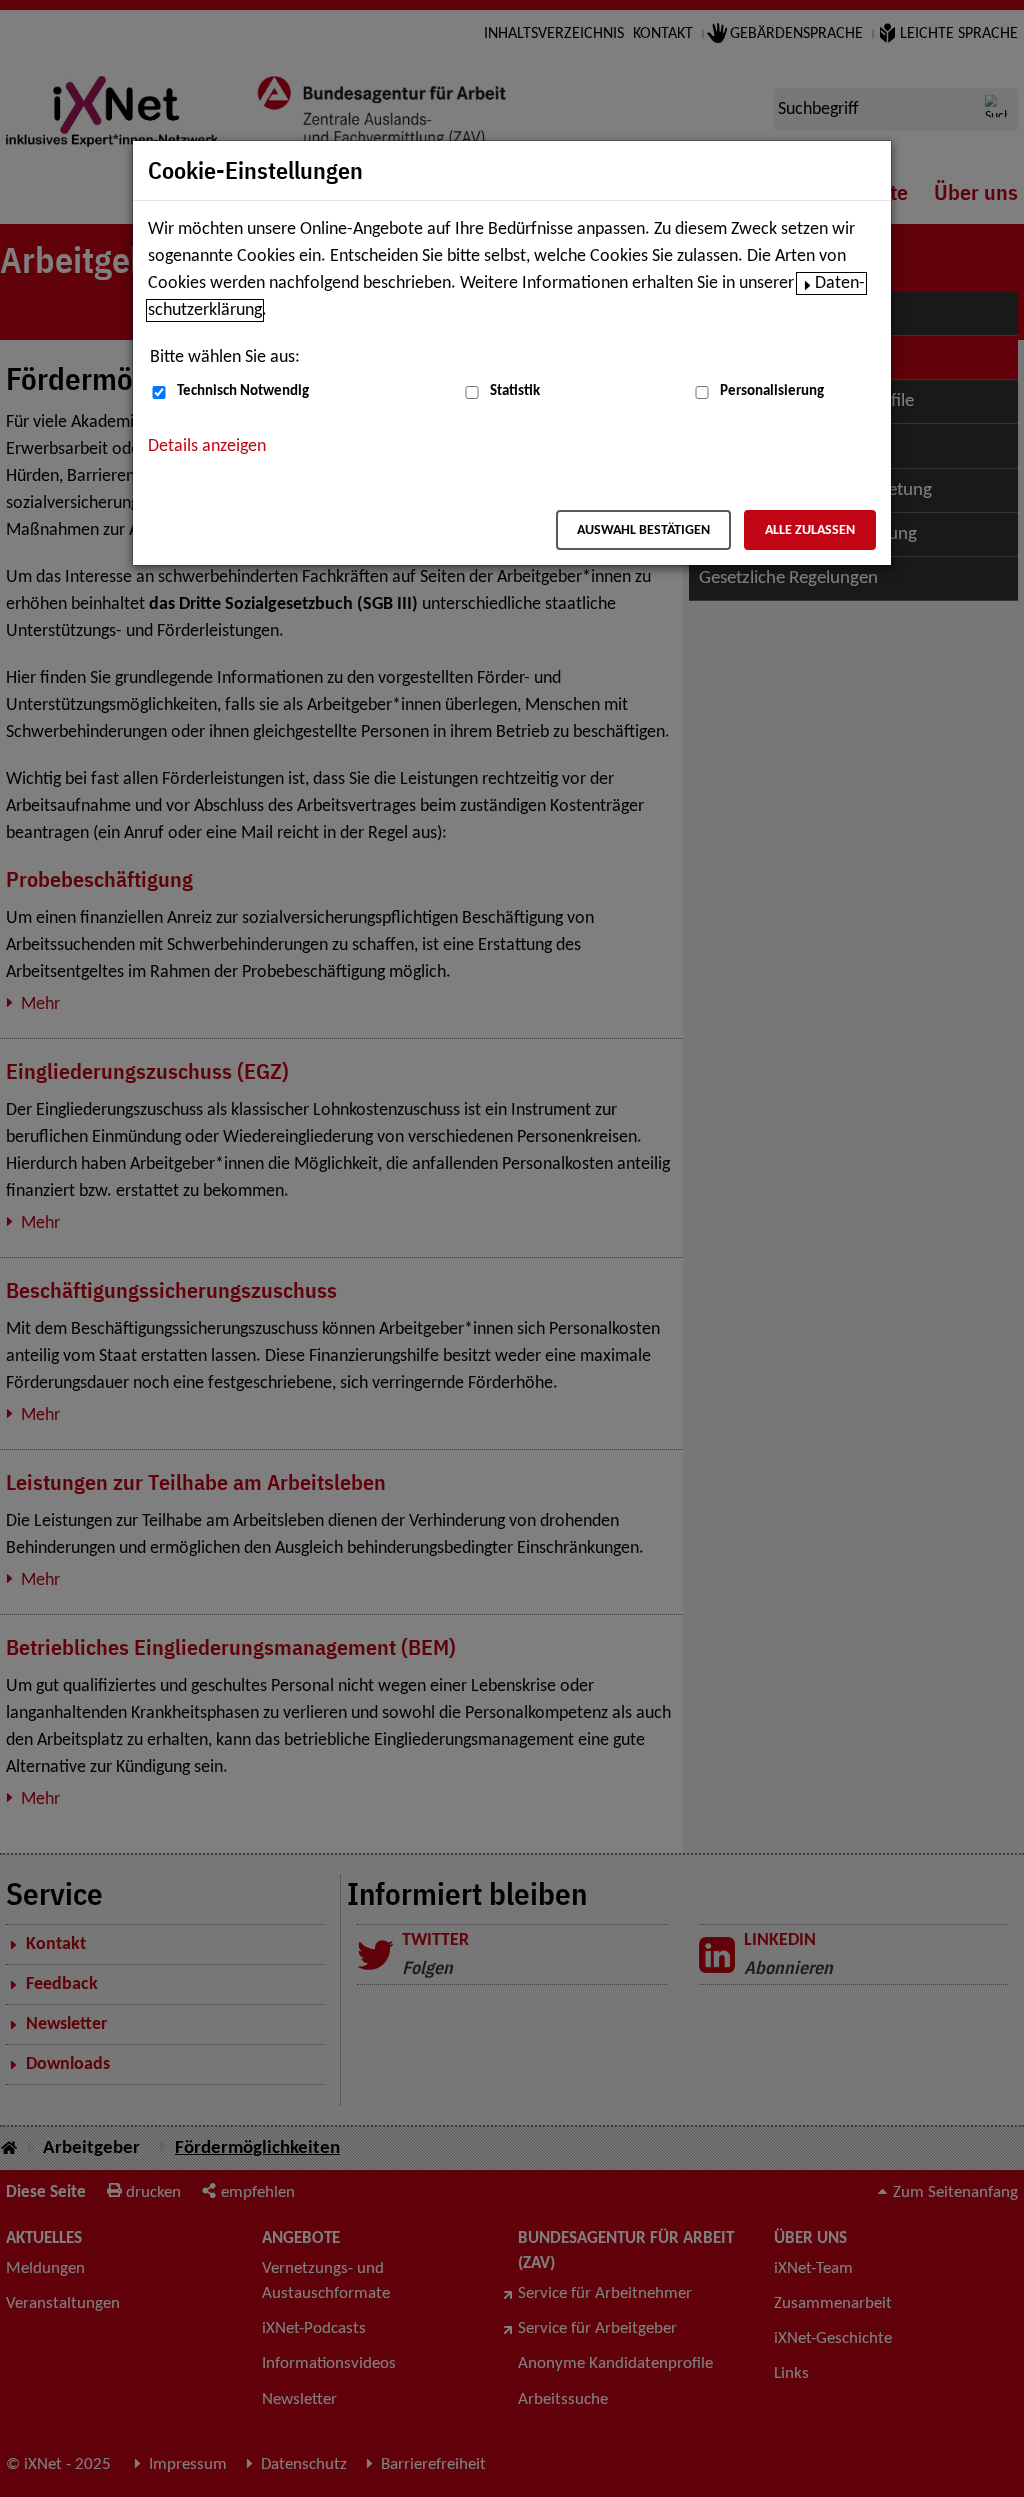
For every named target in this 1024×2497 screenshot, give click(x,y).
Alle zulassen (810, 530)
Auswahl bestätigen (643, 530)
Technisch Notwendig (243, 391)
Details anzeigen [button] (207, 446)
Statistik (515, 391)
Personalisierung (772, 391)
